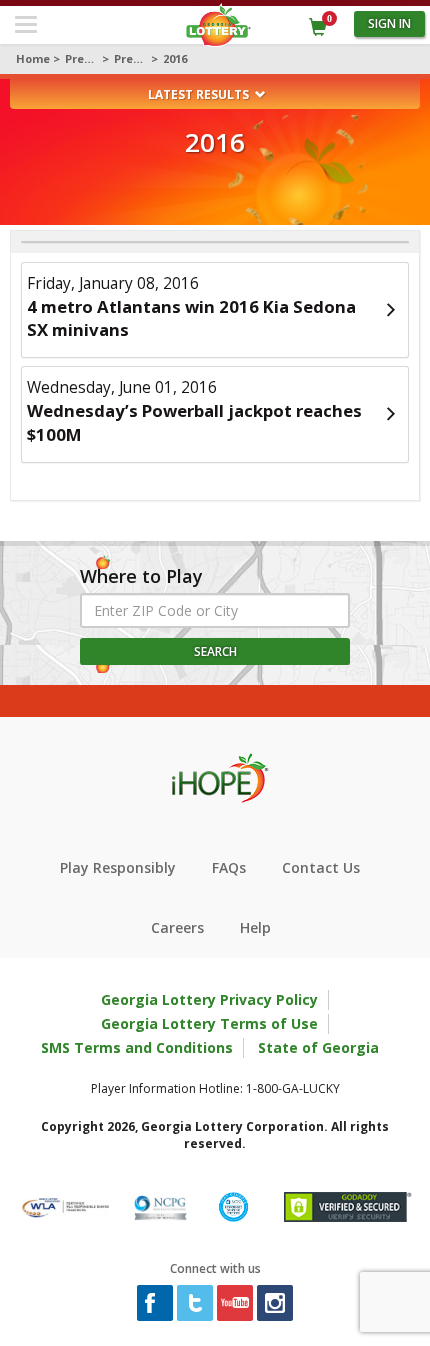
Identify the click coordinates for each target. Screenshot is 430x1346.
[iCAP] (233, 1205)
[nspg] (160, 1205)
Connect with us (215, 1268)
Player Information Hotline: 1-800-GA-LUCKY (215, 1088)
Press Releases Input (131, 58)
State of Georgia (318, 1047)
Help (255, 927)
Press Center (82, 58)
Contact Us (321, 867)
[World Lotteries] (65, 1205)
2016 (175, 58)
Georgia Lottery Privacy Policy (209, 999)
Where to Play (141, 577)
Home (33, 58)
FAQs (229, 867)
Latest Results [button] (200, 94)
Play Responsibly (118, 867)
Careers (177, 927)
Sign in (389, 23)
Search (215, 651)
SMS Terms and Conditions (137, 1047)
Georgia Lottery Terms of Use (209, 1023)
